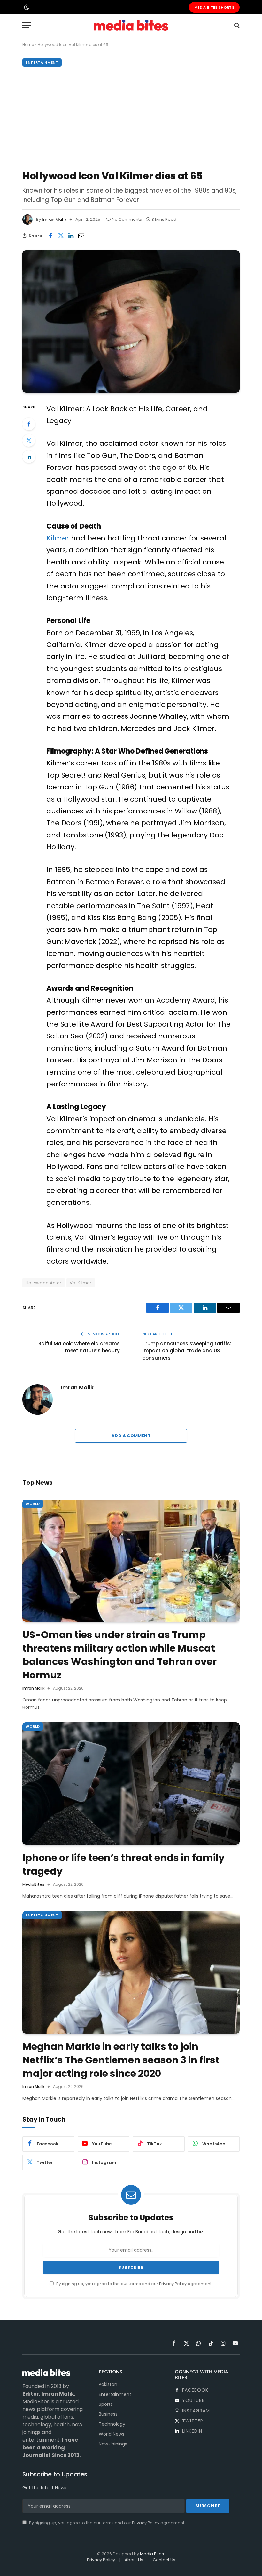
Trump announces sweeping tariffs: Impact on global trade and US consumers (187, 1351)
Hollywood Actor (44, 1283)
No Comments (127, 219)
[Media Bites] (131, 25)
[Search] (236, 25)
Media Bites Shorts (214, 7)
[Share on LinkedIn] (71, 236)
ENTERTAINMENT (42, 62)
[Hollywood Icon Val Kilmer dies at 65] (131, 321)
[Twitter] (29, 440)
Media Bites (152, 2554)
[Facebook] (29, 424)
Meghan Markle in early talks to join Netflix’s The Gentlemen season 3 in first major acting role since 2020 (121, 2060)
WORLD (33, 1504)
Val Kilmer (81, 1283)
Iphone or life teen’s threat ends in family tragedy (123, 1865)
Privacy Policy (173, 2284)
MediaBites (33, 1884)
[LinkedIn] (29, 457)
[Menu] (27, 25)
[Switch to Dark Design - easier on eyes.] (26, 7)
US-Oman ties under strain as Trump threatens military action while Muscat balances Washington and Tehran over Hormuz (119, 1655)
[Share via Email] (81, 236)
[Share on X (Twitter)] (61, 236)
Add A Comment (131, 1436)
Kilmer (58, 538)
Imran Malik (54, 219)
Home (28, 45)
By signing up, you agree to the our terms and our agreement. (134, 2284)
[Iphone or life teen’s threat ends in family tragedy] (131, 1784)
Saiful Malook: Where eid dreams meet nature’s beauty (79, 1347)
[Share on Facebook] (50, 236)
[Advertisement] (131, 117)
